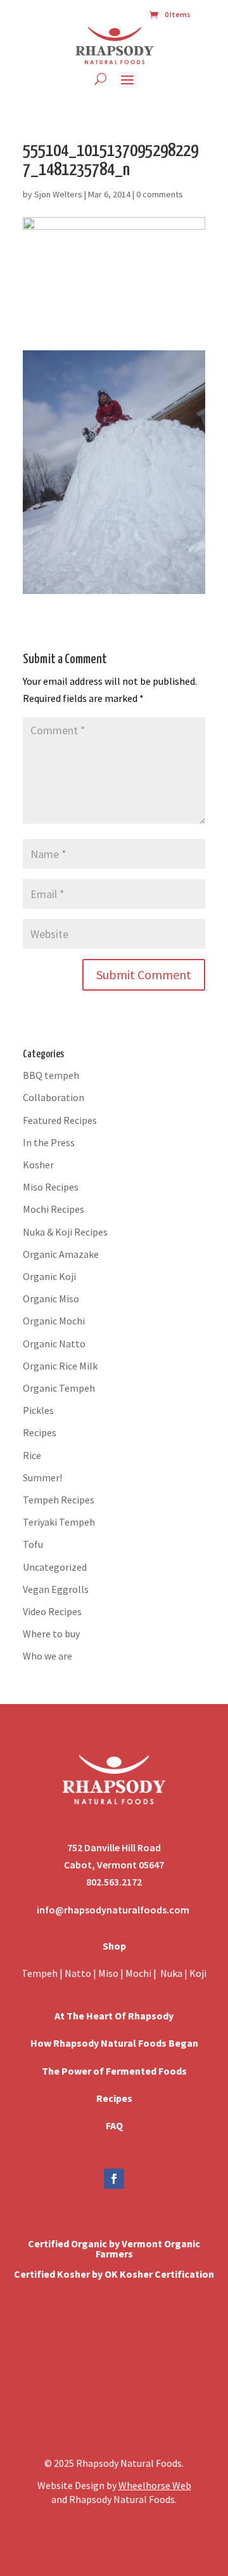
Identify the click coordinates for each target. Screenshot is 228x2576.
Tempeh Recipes (59, 1500)
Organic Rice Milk (60, 1366)
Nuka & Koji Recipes (65, 1232)
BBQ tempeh (51, 1075)
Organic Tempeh (59, 1388)
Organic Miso (51, 1298)
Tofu (33, 1544)
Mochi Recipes (54, 1209)
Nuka (171, 1973)
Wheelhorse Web (155, 2485)
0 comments (160, 194)
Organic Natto (54, 1344)
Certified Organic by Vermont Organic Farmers (114, 2249)
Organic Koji (49, 1276)
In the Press (49, 1142)
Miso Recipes (51, 1187)
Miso (108, 1973)
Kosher (38, 1165)
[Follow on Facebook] (114, 2179)
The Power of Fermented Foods (114, 2071)
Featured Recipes (60, 1120)
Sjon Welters (58, 194)
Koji (198, 1973)
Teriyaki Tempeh (59, 1522)
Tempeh (40, 1973)
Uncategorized (55, 1567)
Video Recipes (52, 1611)
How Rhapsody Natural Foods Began (114, 2043)
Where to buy (51, 1634)
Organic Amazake (61, 1254)
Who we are (47, 1656)
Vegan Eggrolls (56, 1589)
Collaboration (54, 1097)
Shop (114, 1946)
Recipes (40, 1432)
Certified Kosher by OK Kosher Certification (114, 2274)
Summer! (42, 1477)
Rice (32, 1455)
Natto (79, 1973)
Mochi (138, 1973)
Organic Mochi (54, 1321)
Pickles (38, 1410)
